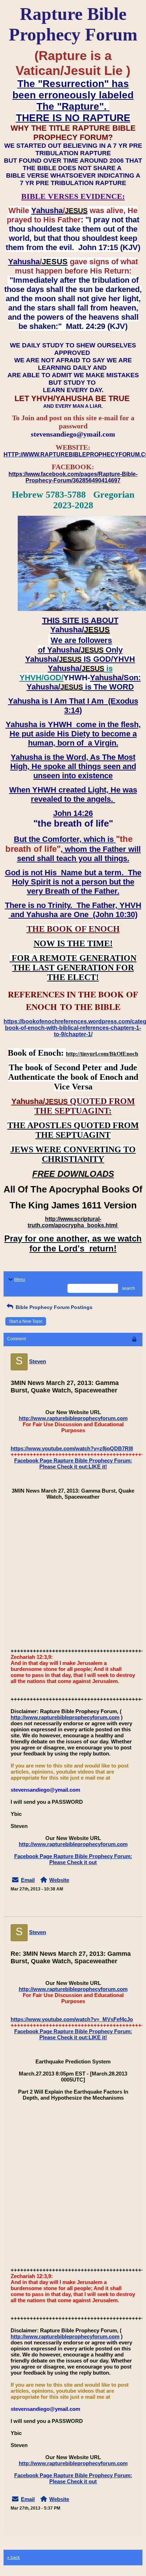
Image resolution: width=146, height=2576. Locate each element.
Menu (20, 1279)
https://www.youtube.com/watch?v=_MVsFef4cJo (72, 2019)
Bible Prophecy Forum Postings (53, 1307)
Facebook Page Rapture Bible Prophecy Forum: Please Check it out (73, 1859)
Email (28, 1880)
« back (13, 2558)
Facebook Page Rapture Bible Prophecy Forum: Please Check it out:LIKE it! (73, 1463)
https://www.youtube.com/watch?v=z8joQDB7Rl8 (72, 1448)
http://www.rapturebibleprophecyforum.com (73, 1418)
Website (59, 1880)
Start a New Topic (26, 1321)
